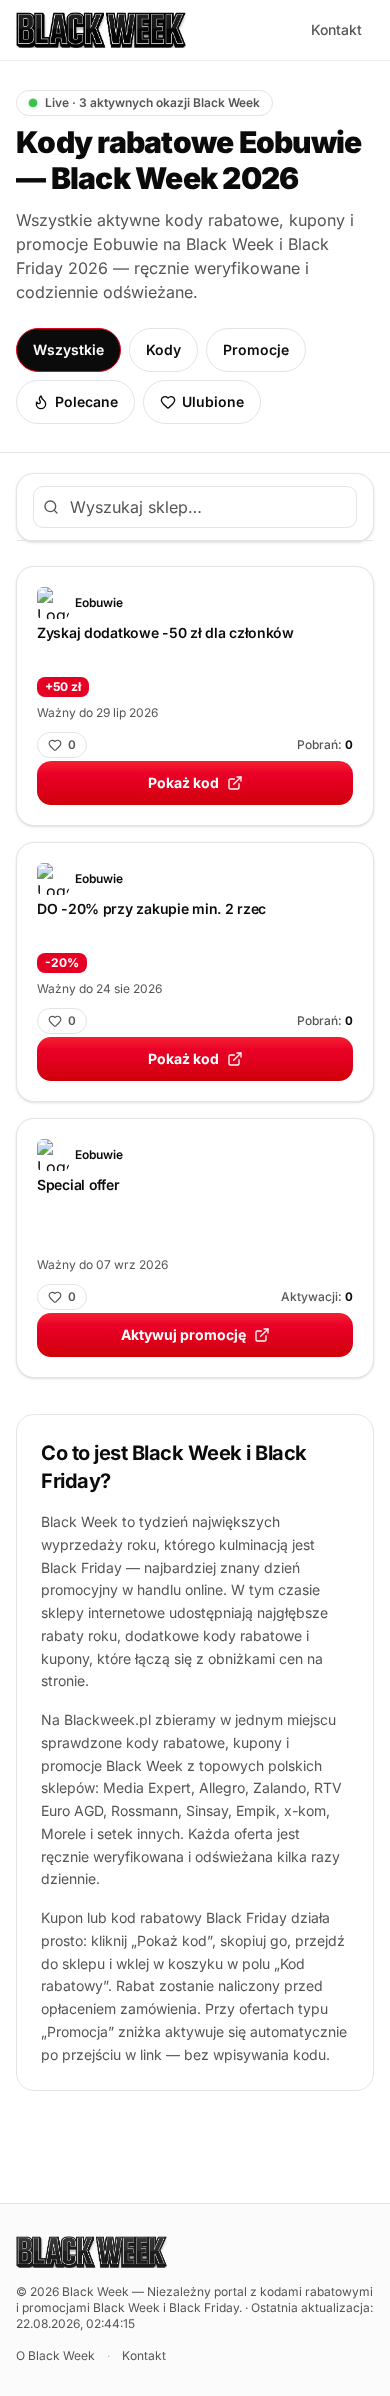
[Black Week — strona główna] (101, 30)
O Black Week (55, 2355)
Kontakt (336, 29)
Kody (163, 349)
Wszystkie (68, 349)
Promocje (256, 349)
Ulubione (213, 401)
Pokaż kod (183, 782)
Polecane (86, 401)
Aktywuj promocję (183, 1334)
